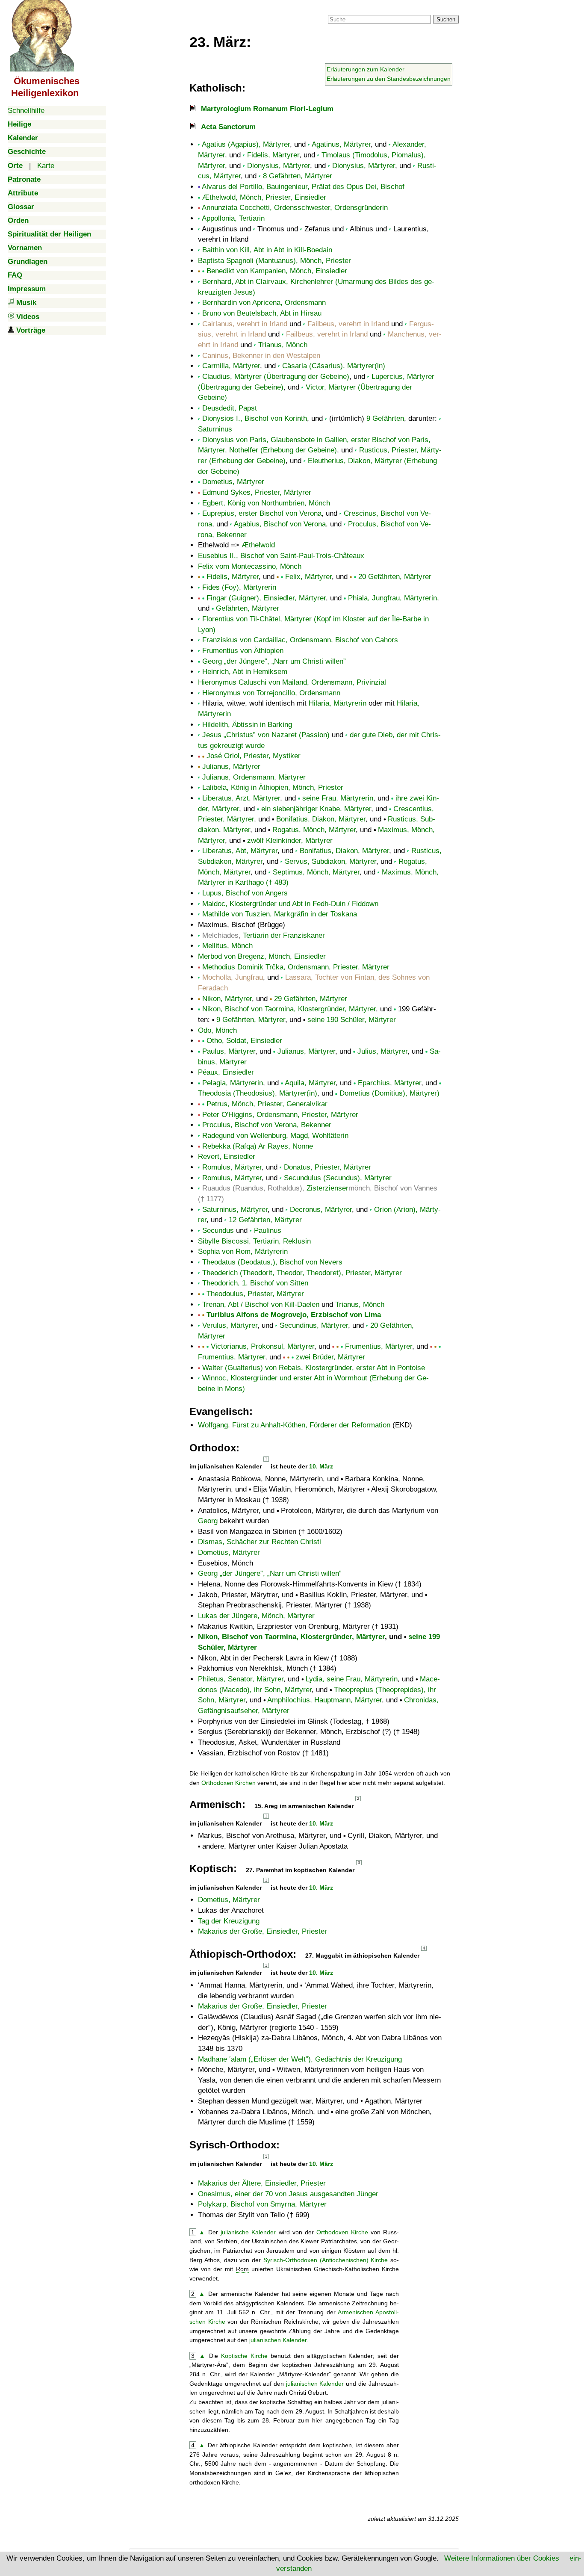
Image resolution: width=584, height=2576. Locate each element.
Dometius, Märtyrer (233, 482)
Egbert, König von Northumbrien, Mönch (266, 503)
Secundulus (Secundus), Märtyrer (338, 1178)
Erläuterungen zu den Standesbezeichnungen (389, 79)
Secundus (218, 1230)
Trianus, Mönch (283, 345)
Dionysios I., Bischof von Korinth (255, 418)
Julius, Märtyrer (382, 1051)
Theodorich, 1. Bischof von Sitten (255, 1283)
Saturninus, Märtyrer (235, 1210)
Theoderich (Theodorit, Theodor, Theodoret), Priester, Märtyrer (302, 1273)
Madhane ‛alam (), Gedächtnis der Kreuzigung (300, 2059)
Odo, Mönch (217, 1030)
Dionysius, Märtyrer (279, 166)
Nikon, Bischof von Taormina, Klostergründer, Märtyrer (289, 1009)
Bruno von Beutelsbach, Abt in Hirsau (262, 313)
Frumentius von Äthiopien (243, 651)
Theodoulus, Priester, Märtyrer (255, 1294)
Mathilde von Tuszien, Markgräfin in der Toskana (280, 914)
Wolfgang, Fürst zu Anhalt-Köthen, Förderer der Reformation (294, 1425)
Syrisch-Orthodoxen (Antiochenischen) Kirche (326, 2260)
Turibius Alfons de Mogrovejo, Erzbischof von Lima (294, 1315)
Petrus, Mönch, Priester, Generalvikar (267, 1104)
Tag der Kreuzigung (229, 1921)
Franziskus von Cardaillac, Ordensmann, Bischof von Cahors (300, 640)
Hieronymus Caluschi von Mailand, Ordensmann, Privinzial (292, 682)
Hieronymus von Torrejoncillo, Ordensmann (271, 693)
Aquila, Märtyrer (310, 1083)
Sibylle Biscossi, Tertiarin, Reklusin (254, 1241)
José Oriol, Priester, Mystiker (254, 756)
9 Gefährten (385, 418)
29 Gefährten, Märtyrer (311, 999)
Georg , (273, 661)
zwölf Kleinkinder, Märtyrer (290, 840)
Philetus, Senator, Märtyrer (241, 1679)
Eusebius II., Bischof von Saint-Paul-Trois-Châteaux (281, 556)
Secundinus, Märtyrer (314, 1325)
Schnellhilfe (26, 111)
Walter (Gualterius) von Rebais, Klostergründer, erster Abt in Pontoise (314, 1368)
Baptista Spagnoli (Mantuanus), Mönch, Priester (274, 261)
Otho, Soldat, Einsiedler (244, 1041)
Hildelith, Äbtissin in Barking (247, 725)
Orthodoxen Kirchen (229, 1783)
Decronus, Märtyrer (321, 1210)
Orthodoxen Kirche (342, 2232)
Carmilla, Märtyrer (231, 366)
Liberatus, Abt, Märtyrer (240, 851)
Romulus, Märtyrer (232, 1167)
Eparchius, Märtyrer (389, 1083)
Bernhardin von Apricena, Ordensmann (264, 303)
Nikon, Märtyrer (227, 999)
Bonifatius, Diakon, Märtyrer (321, 819)
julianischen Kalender (278, 2340)
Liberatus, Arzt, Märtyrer (241, 798)
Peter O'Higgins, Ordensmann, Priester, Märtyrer (280, 1115)
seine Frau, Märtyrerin (338, 798)
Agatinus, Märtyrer (341, 144)
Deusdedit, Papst (230, 408)
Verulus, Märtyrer (230, 1325)
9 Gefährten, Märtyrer (251, 1020)
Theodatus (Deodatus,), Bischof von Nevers (272, 1262)
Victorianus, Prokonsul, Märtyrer (263, 1346)
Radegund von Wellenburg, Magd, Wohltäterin (275, 1136)
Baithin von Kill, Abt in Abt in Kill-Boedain (267, 250)
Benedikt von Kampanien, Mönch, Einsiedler (277, 271)
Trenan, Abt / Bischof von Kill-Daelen (261, 1304)
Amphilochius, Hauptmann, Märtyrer (324, 1700)
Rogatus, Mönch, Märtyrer (314, 830)
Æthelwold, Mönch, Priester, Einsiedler (264, 197)
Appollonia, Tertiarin (233, 218)
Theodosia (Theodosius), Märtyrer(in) (258, 1093)
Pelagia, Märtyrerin (233, 1083)
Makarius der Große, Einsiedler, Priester (263, 1931)
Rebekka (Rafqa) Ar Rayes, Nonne (258, 1146)
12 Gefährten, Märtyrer (265, 1220)
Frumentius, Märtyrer (379, 1346)
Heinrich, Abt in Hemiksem (245, 672)
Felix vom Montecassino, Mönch (250, 566)
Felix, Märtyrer (308, 577)
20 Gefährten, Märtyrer (395, 577)
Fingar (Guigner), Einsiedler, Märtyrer (266, 598)
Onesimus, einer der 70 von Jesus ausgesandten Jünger (288, 2194)
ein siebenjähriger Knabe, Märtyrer (316, 809)
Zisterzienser (327, 1188)
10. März (321, 1466)
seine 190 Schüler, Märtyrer (352, 1020)
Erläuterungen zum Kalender (366, 69)
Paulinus (268, 1230)
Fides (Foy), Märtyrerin (239, 587)
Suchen (446, 19)
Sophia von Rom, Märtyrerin (243, 1251)
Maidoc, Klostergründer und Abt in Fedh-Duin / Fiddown (290, 904)
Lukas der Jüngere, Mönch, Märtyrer (256, 1616)
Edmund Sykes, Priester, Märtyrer (257, 492)
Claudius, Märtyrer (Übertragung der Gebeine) (276, 377)
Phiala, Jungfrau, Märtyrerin (392, 598)
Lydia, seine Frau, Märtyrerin (352, 1679)
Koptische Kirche (244, 2356)
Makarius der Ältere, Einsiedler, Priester (262, 2183)
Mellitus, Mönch (227, 946)
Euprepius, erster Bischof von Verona (262, 513)
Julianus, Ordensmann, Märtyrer (254, 777)
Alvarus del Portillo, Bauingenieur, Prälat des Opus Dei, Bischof (303, 187)
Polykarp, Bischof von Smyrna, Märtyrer (262, 2204)
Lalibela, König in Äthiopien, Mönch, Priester (273, 787)
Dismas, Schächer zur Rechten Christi (260, 1542)
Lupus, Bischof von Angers (245, 893)
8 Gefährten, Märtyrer (298, 176)
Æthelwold (258, 545)
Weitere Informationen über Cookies (502, 2558)
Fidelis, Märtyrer (273, 155)
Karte (46, 166)
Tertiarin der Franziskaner (284, 935)
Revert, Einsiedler (227, 1157)
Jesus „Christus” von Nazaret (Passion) (266, 735)
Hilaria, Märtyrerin (338, 703)
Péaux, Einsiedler (226, 1072)
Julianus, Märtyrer (231, 767)
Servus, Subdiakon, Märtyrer (330, 861)
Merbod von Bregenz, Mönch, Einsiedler (262, 956)
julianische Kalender (248, 2232)
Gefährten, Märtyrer (248, 608)
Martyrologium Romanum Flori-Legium (267, 109)
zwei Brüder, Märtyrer (330, 1357)
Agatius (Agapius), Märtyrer (246, 144)
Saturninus (215, 429)
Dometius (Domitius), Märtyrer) (389, 1093)
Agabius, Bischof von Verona (280, 524)
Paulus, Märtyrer (229, 1051)
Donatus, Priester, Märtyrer (327, 1167)
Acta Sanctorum (228, 127)
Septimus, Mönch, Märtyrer (316, 872)
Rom (242, 2269)
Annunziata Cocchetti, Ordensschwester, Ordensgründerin (295, 208)
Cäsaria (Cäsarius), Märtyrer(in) (334, 366)
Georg (208, 1521)
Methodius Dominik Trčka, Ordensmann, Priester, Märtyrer (296, 967)
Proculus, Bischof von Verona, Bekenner (267, 1125)
